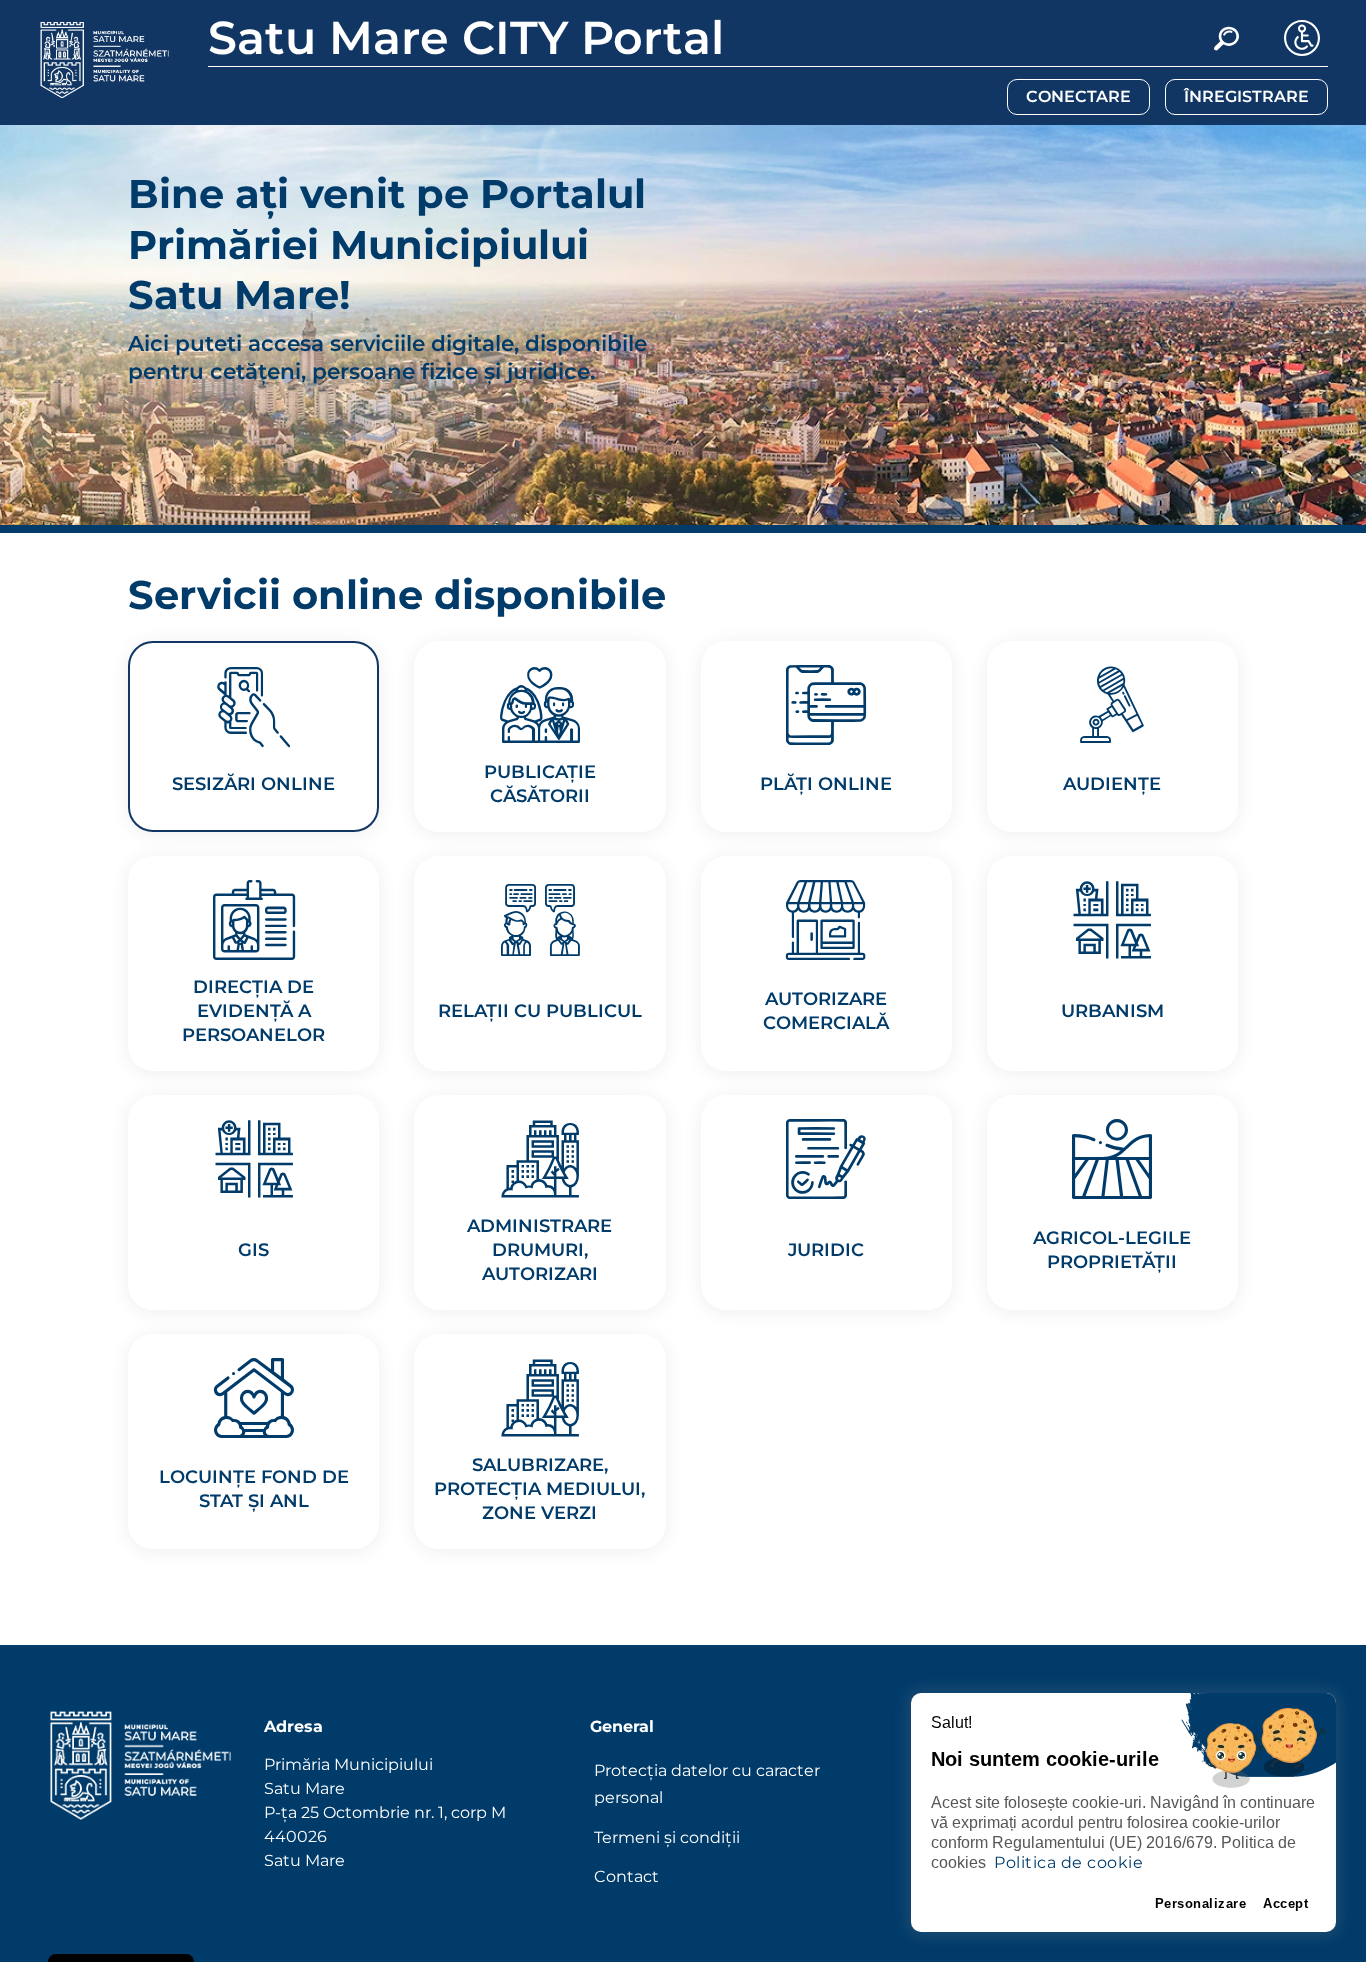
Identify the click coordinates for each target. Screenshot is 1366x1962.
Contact (626, 1876)
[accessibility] (1302, 38)
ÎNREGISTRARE (1246, 96)
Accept (1285, 1903)
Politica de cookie (1068, 1862)
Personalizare (1201, 1903)
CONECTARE (1078, 96)
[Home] (104, 60)
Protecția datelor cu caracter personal (707, 1784)
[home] (140, 1803)
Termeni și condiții (667, 1837)
